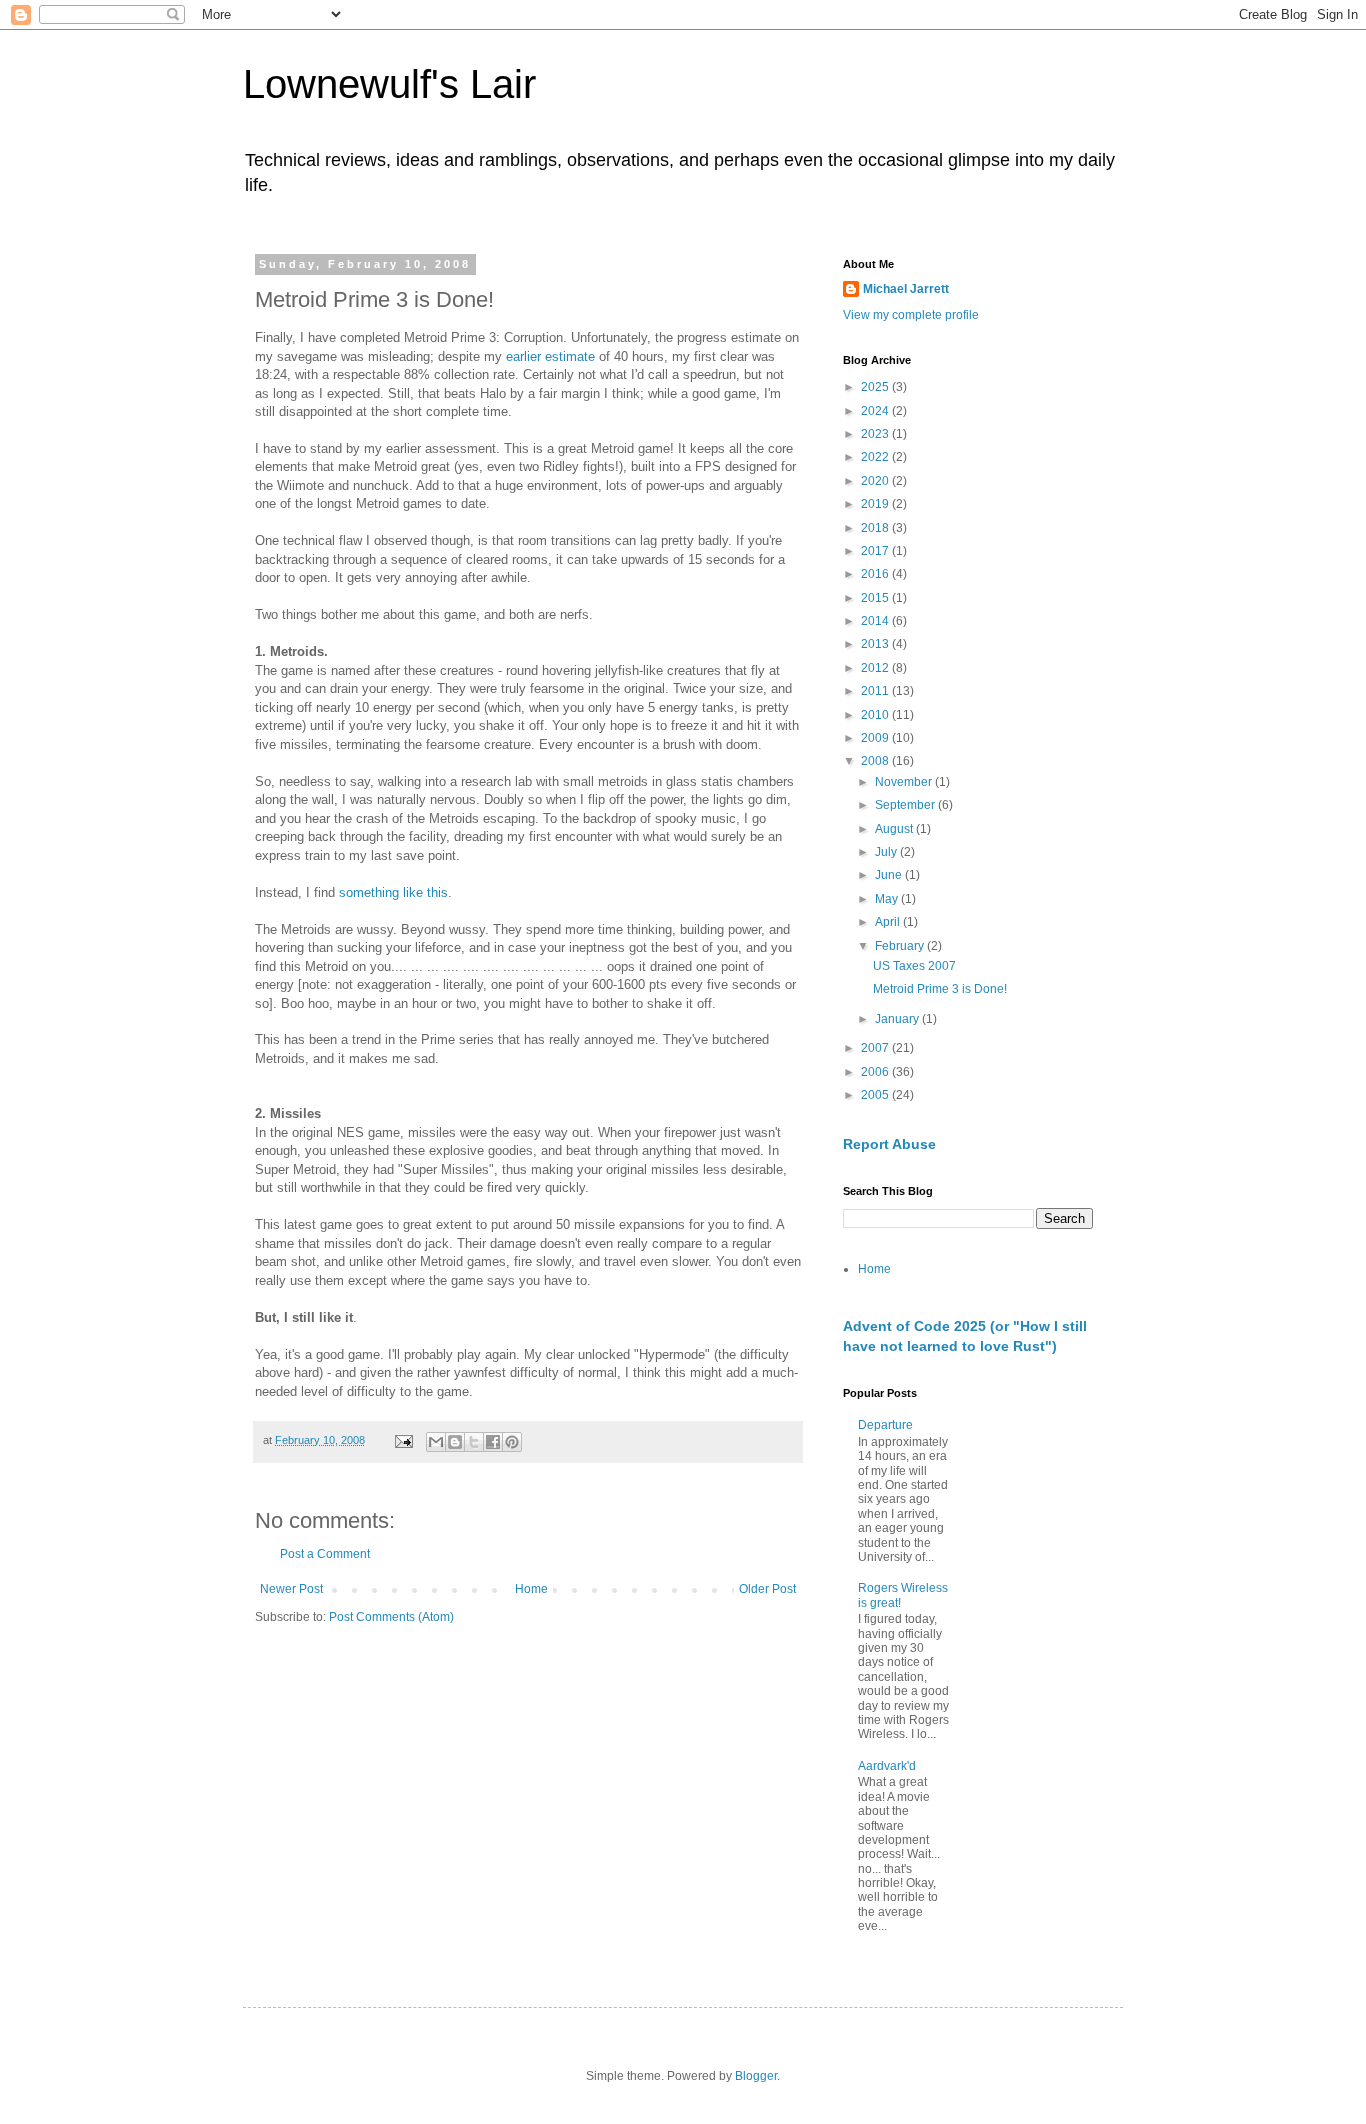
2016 (876, 574)
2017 (876, 551)
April (889, 922)
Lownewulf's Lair (389, 84)
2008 (876, 761)
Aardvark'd (887, 1766)
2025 (876, 387)
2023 (876, 434)
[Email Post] (403, 1440)
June (890, 875)
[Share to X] (474, 1442)
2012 (876, 668)
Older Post (767, 1589)
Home (531, 1589)
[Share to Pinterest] (512, 1442)
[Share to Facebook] (493, 1442)
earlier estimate (550, 356)
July (887, 852)
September (906, 805)
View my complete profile (911, 315)
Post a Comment (325, 1554)
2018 (876, 528)
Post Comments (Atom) (391, 1617)
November (905, 782)
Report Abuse (889, 1144)
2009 (876, 738)
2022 (876, 457)
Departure (885, 1425)
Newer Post (291, 1589)
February (901, 946)
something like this (393, 892)
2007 (876, 1048)
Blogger (756, 2076)
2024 (876, 411)
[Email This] (436, 1442)
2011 (876, 691)
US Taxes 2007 (914, 966)
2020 (876, 481)
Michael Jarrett (906, 289)
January (898, 1019)
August (895, 829)
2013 (876, 644)
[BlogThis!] (455, 1442)
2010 (876, 715)
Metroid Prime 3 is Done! (940, 989)
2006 (876, 1072)
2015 (876, 598)
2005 (876, 1095)
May (888, 899)
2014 (876, 621)
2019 (876, 504)
